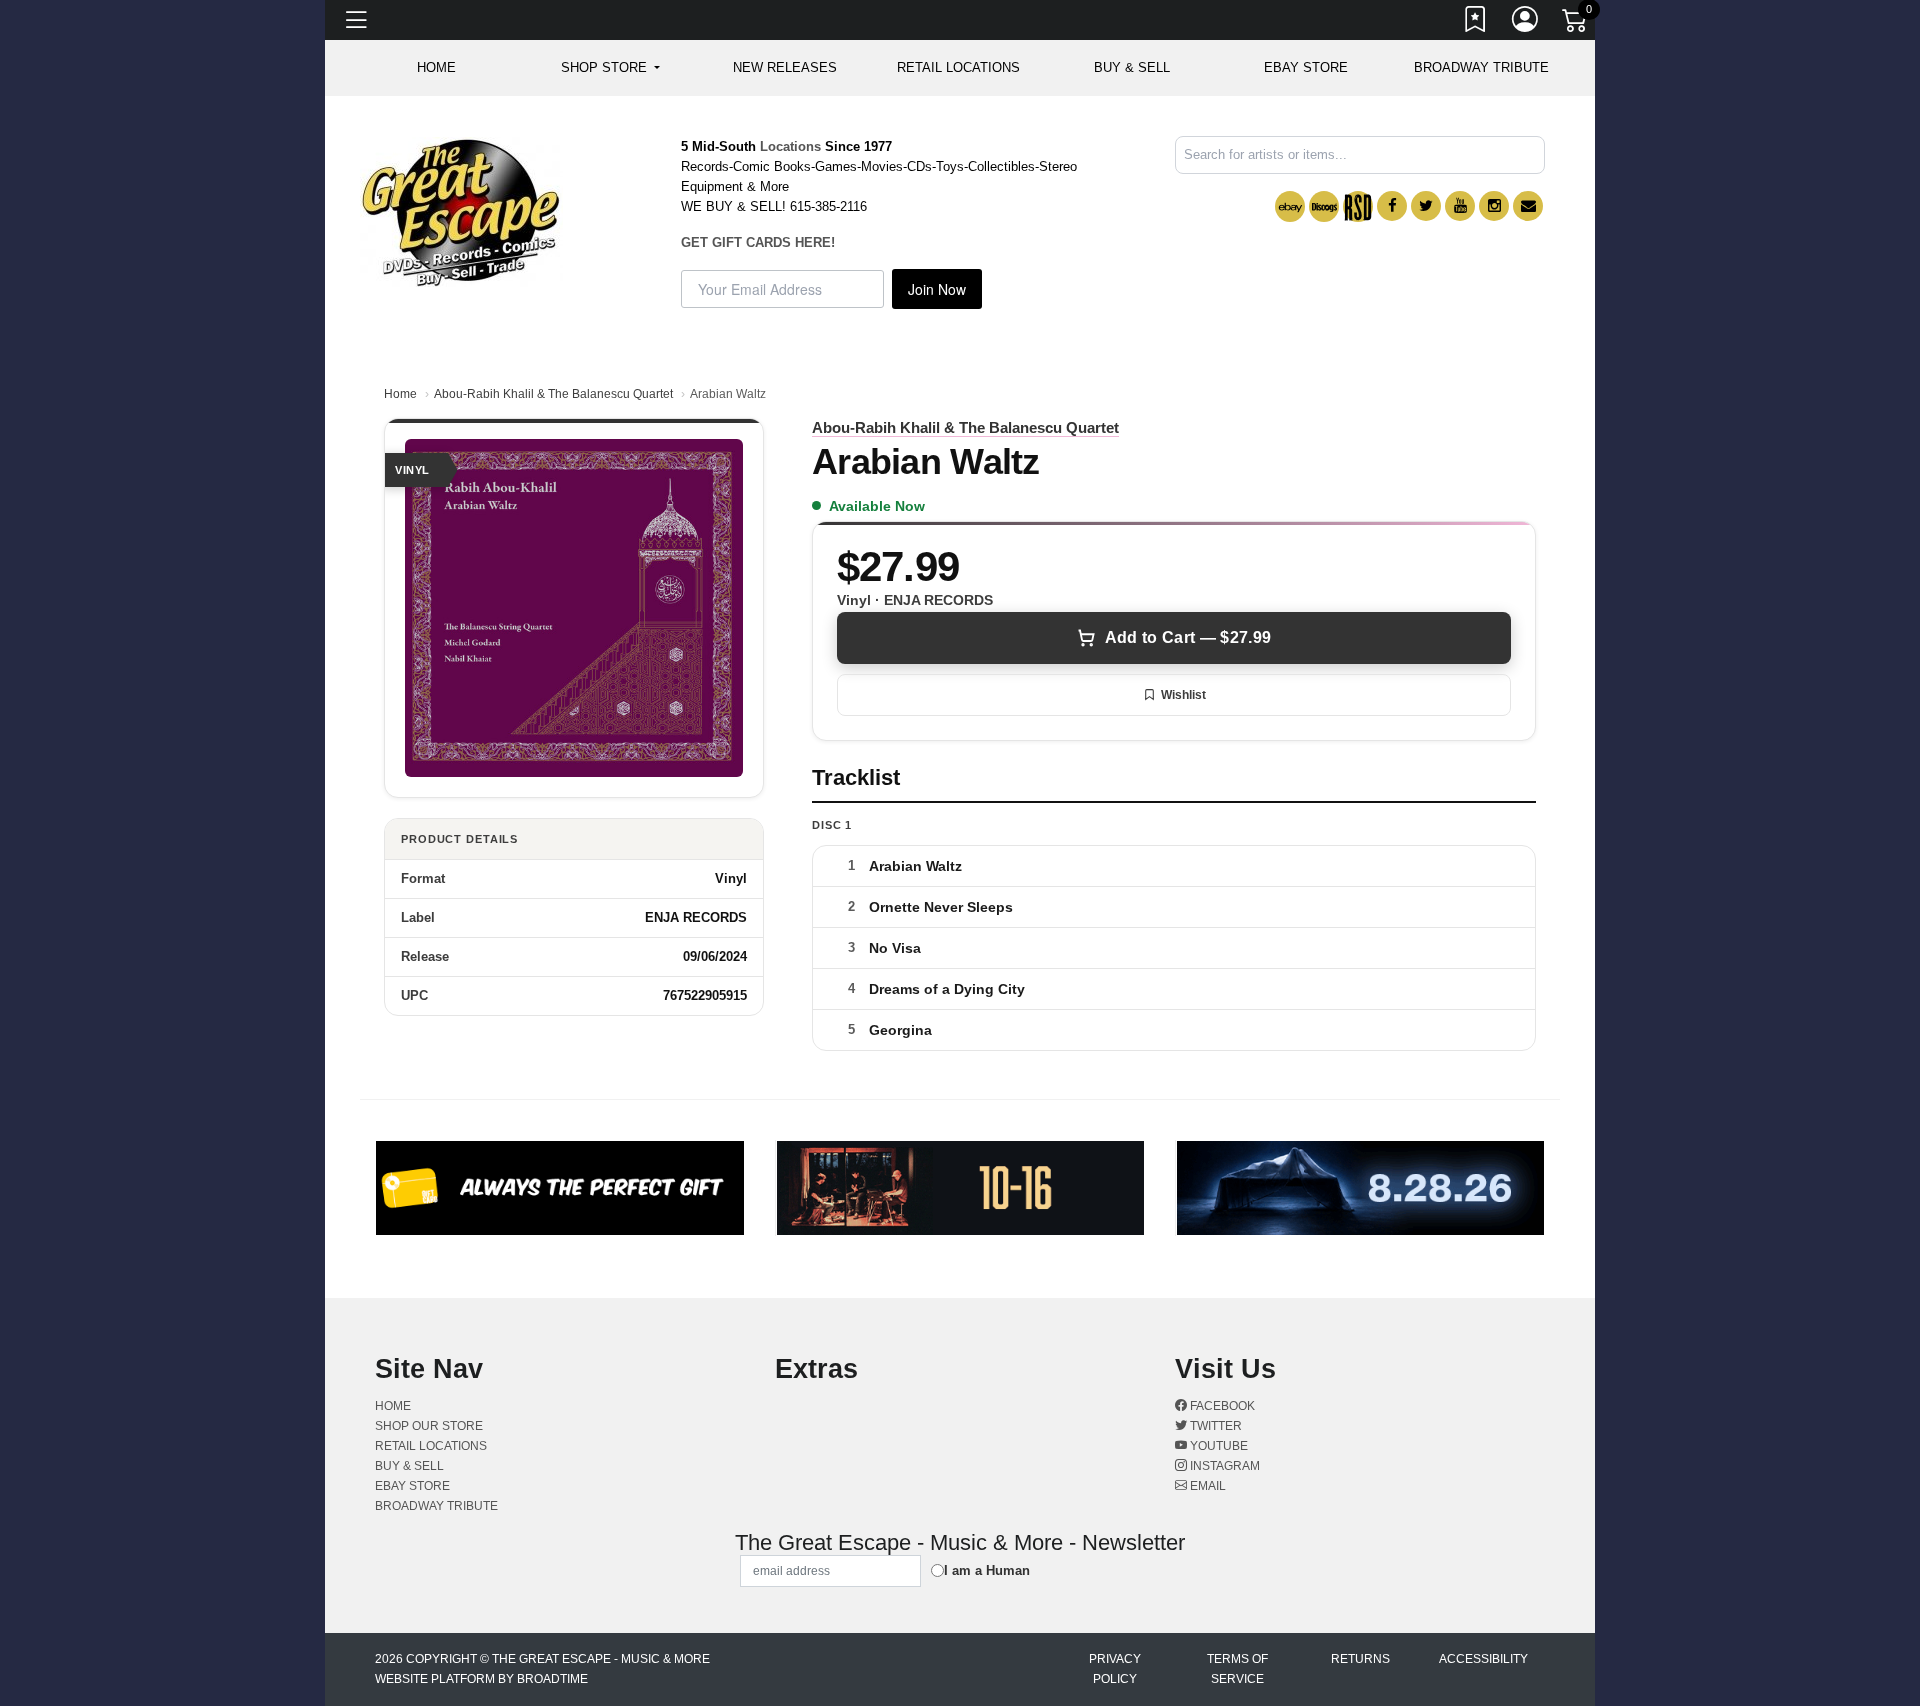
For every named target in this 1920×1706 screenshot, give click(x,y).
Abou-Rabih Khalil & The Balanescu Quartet (553, 394)
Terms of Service (1237, 1669)
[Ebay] (1290, 206)
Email (1206, 1486)
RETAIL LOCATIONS (958, 67)
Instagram (1223, 1466)
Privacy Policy (1115, 1669)
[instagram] (1494, 206)
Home (400, 394)
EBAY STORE (1306, 67)
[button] (610, 68)
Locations (790, 146)
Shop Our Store (429, 1426)
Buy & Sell (1132, 67)
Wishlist (1183, 695)
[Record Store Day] (1358, 206)
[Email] (1528, 206)
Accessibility (1483, 1659)
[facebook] (1392, 206)
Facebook (1221, 1406)
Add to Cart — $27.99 (1188, 637)
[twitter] (1426, 206)
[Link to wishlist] (1476, 23)
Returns (1360, 1659)
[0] (1576, 24)
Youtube (1217, 1446)
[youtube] (1460, 206)
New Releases (785, 67)
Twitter (1214, 1426)
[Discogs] (1324, 206)
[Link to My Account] (1526, 23)
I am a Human (987, 1570)
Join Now (937, 289)
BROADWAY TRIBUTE (1481, 67)
